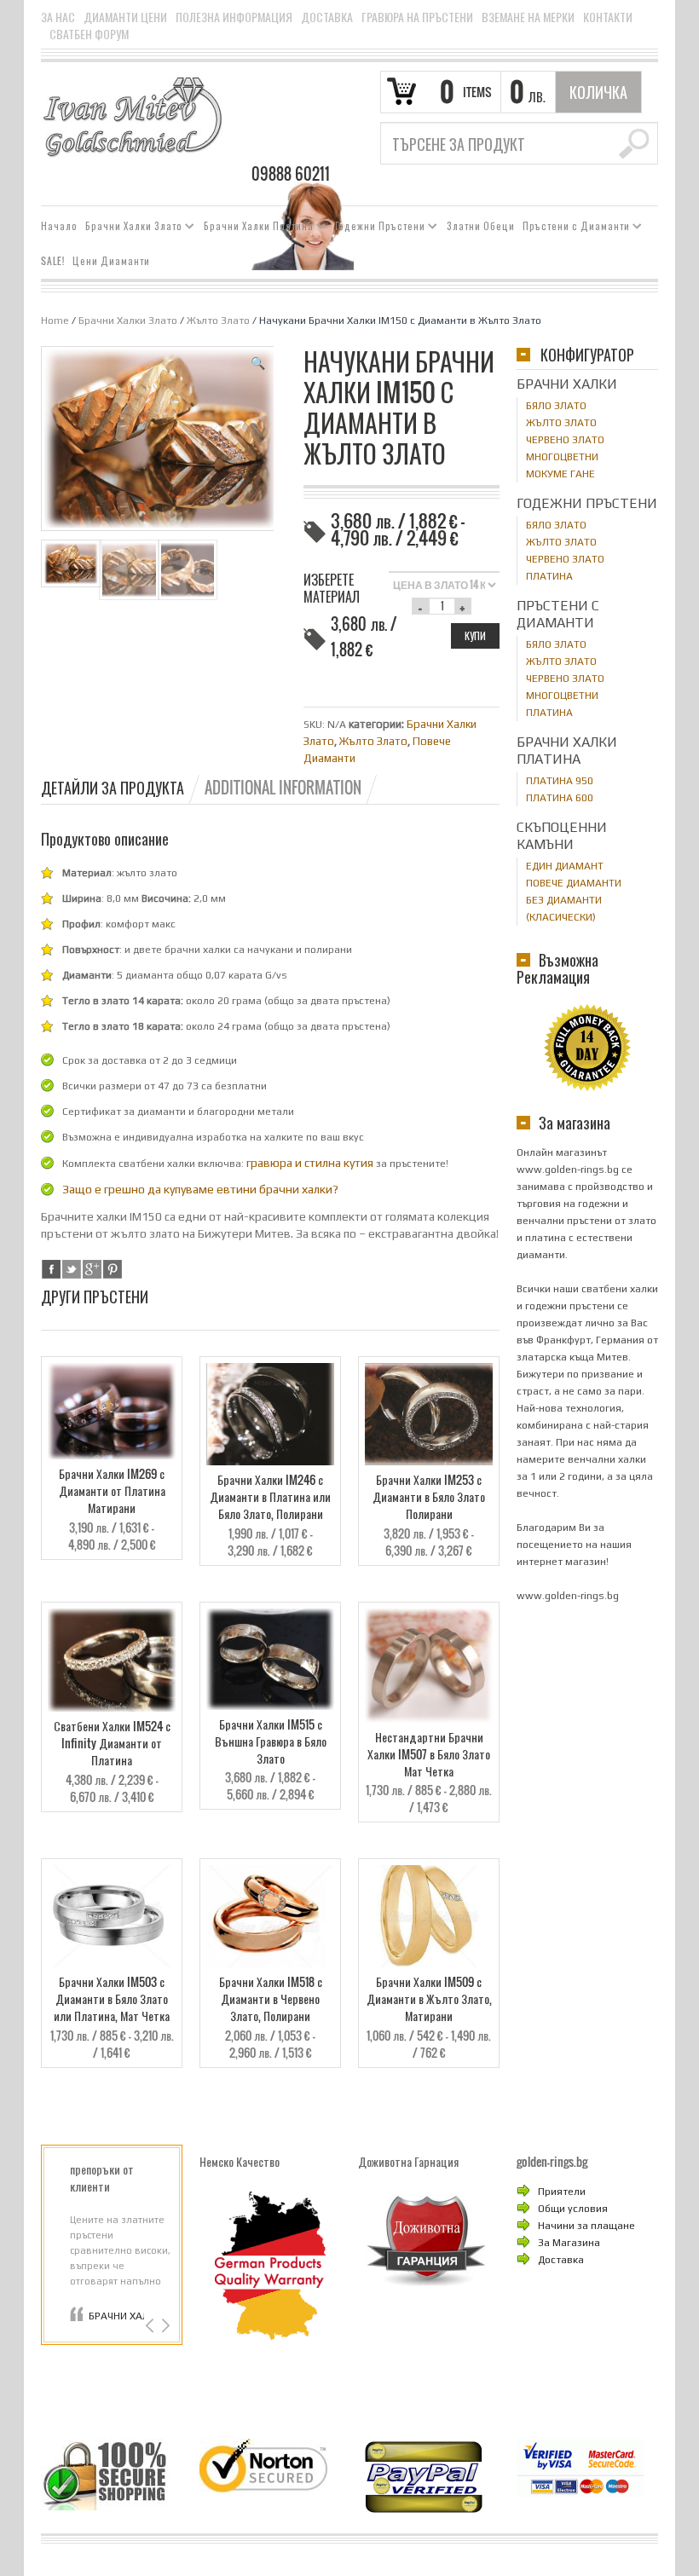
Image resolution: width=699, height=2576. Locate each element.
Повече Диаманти (574, 883)
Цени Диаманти (111, 261)
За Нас (58, 17)
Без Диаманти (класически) (564, 909)
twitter (72, 1269)
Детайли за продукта (113, 788)
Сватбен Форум (89, 34)
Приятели (562, 2192)
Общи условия (573, 2209)
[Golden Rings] (132, 116)
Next (164, 2326)
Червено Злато (565, 440)
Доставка (327, 17)
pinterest (113, 1269)
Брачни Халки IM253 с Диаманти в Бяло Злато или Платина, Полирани (116, 2316)
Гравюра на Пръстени (417, 17)
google (92, 1269)
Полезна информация (234, 17)
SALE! (53, 261)
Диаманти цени (125, 17)
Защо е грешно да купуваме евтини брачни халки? (200, 1189)
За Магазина (569, 2243)
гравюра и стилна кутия (310, 1163)
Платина (549, 576)
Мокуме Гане (560, 474)
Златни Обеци (481, 226)
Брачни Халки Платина (255, 228)
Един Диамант (565, 866)
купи (475, 635)
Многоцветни (562, 457)
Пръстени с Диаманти (573, 228)
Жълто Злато (218, 321)
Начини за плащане (586, 2226)
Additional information (283, 788)
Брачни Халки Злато (130, 228)
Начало (59, 226)
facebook (51, 1269)
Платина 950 (560, 781)
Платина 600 (560, 798)
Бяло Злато (556, 406)
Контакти (608, 17)
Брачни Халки (567, 384)
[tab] (121, 788)
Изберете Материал (332, 588)
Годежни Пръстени (377, 228)
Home (55, 321)
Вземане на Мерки (528, 17)
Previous (151, 2326)
